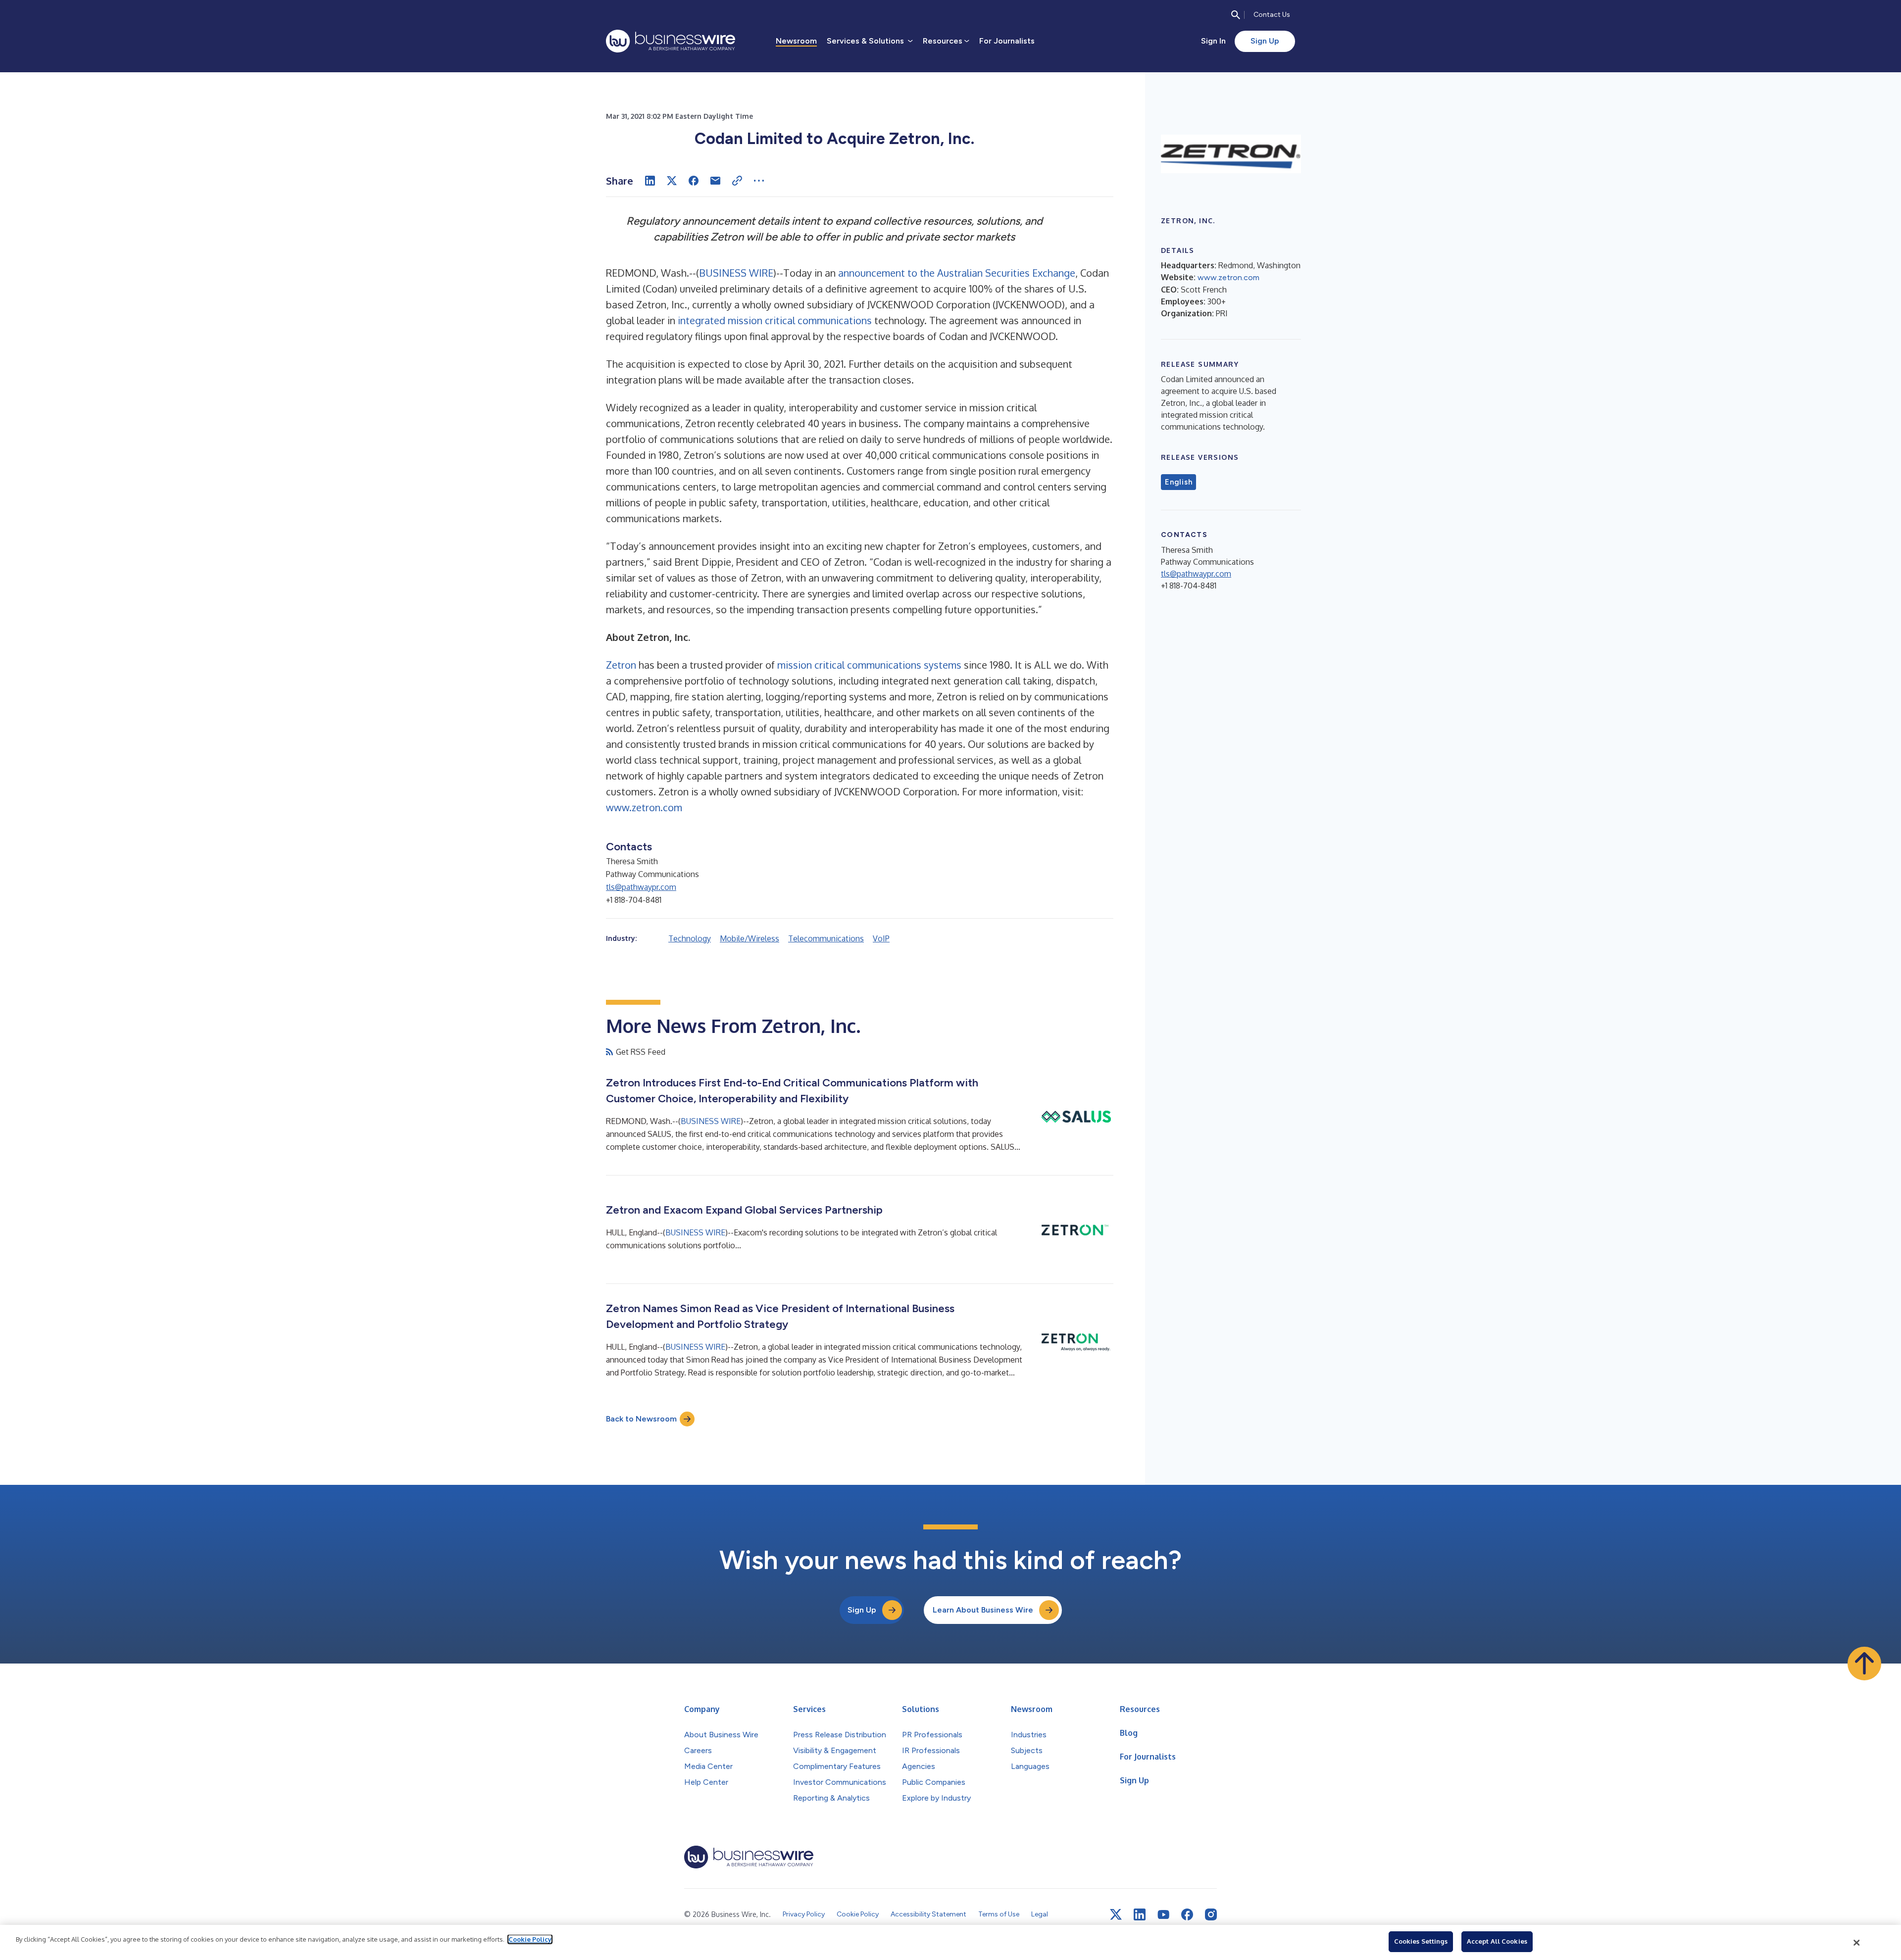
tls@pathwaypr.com (641, 887)
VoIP (881, 938)
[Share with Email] (715, 181)
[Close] (1857, 1943)
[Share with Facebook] (694, 181)
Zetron (621, 665)
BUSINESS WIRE (736, 273)
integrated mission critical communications (775, 320)
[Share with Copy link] (737, 181)
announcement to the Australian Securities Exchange (957, 273)
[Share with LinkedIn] (650, 181)
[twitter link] (1116, 1914)
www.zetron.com (644, 807)
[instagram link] (1211, 1914)
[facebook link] (1187, 1914)
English (1178, 482)
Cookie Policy (530, 1939)
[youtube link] (1163, 1915)
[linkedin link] (1140, 1914)
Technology (690, 938)
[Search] (1236, 15)
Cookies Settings (1421, 1941)
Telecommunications (826, 938)
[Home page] (671, 41)
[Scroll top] (1864, 1664)
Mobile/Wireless (750, 938)
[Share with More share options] (759, 181)
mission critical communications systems (869, 665)
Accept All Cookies (1497, 1941)
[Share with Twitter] (672, 181)
